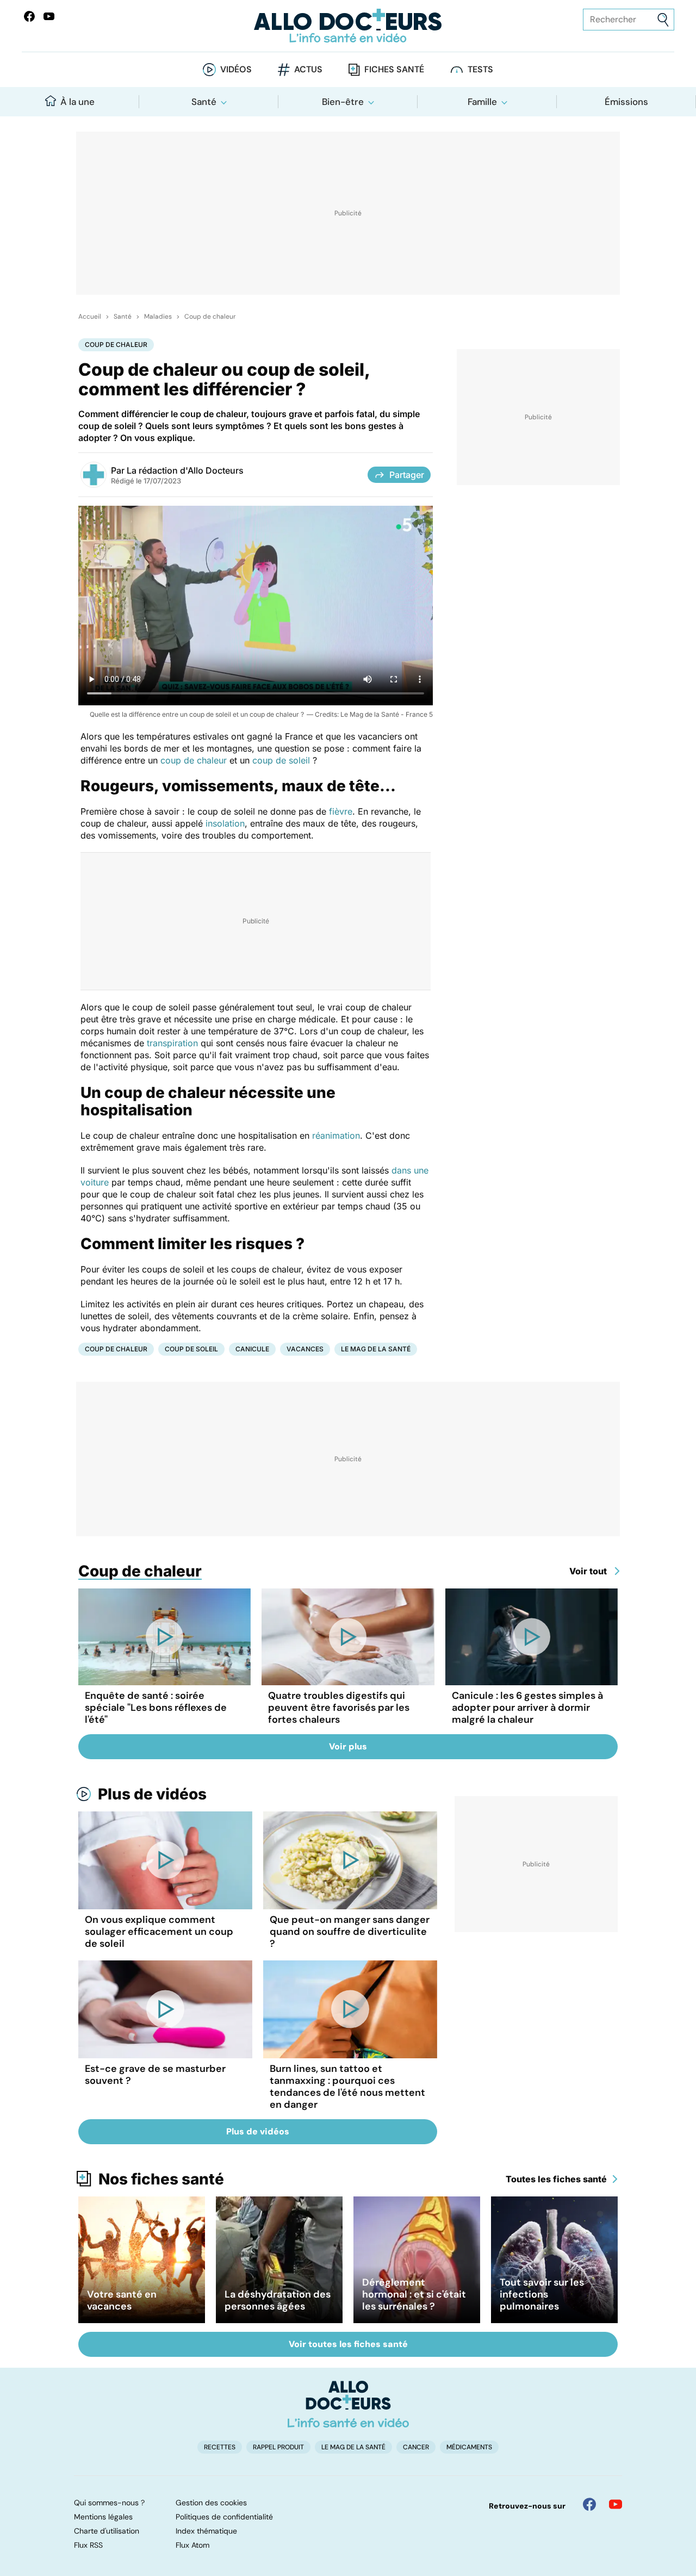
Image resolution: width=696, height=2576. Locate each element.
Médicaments (469, 2447)
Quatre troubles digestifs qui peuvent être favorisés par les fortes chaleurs (339, 1708)
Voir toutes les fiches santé (348, 2344)
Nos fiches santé (161, 2179)
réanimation (335, 1135)
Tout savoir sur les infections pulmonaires (542, 2294)
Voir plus (348, 1746)
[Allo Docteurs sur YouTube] (49, 16)
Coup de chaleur (210, 316)
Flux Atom (192, 2545)
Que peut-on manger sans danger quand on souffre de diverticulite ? (350, 1932)
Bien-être (343, 102)
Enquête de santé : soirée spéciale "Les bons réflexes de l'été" (156, 1708)
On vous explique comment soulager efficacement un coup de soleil (159, 1932)
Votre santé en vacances (122, 2300)
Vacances (305, 1349)
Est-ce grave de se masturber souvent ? (155, 2075)
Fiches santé (394, 69)
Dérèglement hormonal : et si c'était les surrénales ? (414, 2294)
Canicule (252, 1349)
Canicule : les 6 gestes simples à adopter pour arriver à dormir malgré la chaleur (527, 1708)
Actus (308, 69)
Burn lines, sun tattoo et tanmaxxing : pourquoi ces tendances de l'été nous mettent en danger (347, 2087)
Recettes (220, 2447)
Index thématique (206, 2531)
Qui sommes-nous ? (109, 2503)
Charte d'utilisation (107, 2531)
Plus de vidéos (152, 1794)
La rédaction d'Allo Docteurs (185, 470)
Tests (480, 69)
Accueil (90, 316)
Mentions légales (103, 2517)
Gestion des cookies (211, 2503)
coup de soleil (282, 760)
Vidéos (236, 69)
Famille (482, 102)
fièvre (339, 811)
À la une (77, 102)
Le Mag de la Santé (376, 1349)
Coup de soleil (191, 1349)
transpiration (172, 1043)
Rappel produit (278, 2447)
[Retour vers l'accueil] (348, 26)
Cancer (416, 2447)
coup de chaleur (194, 760)
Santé (204, 102)
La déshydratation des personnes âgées (278, 2300)
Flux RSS (88, 2545)
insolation (224, 823)
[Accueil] (348, 2404)
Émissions (626, 102)
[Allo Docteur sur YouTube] (616, 2504)
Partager (407, 475)
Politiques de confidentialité (224, 2517)
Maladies (158, 316)
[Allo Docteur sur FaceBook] (29, 16)
